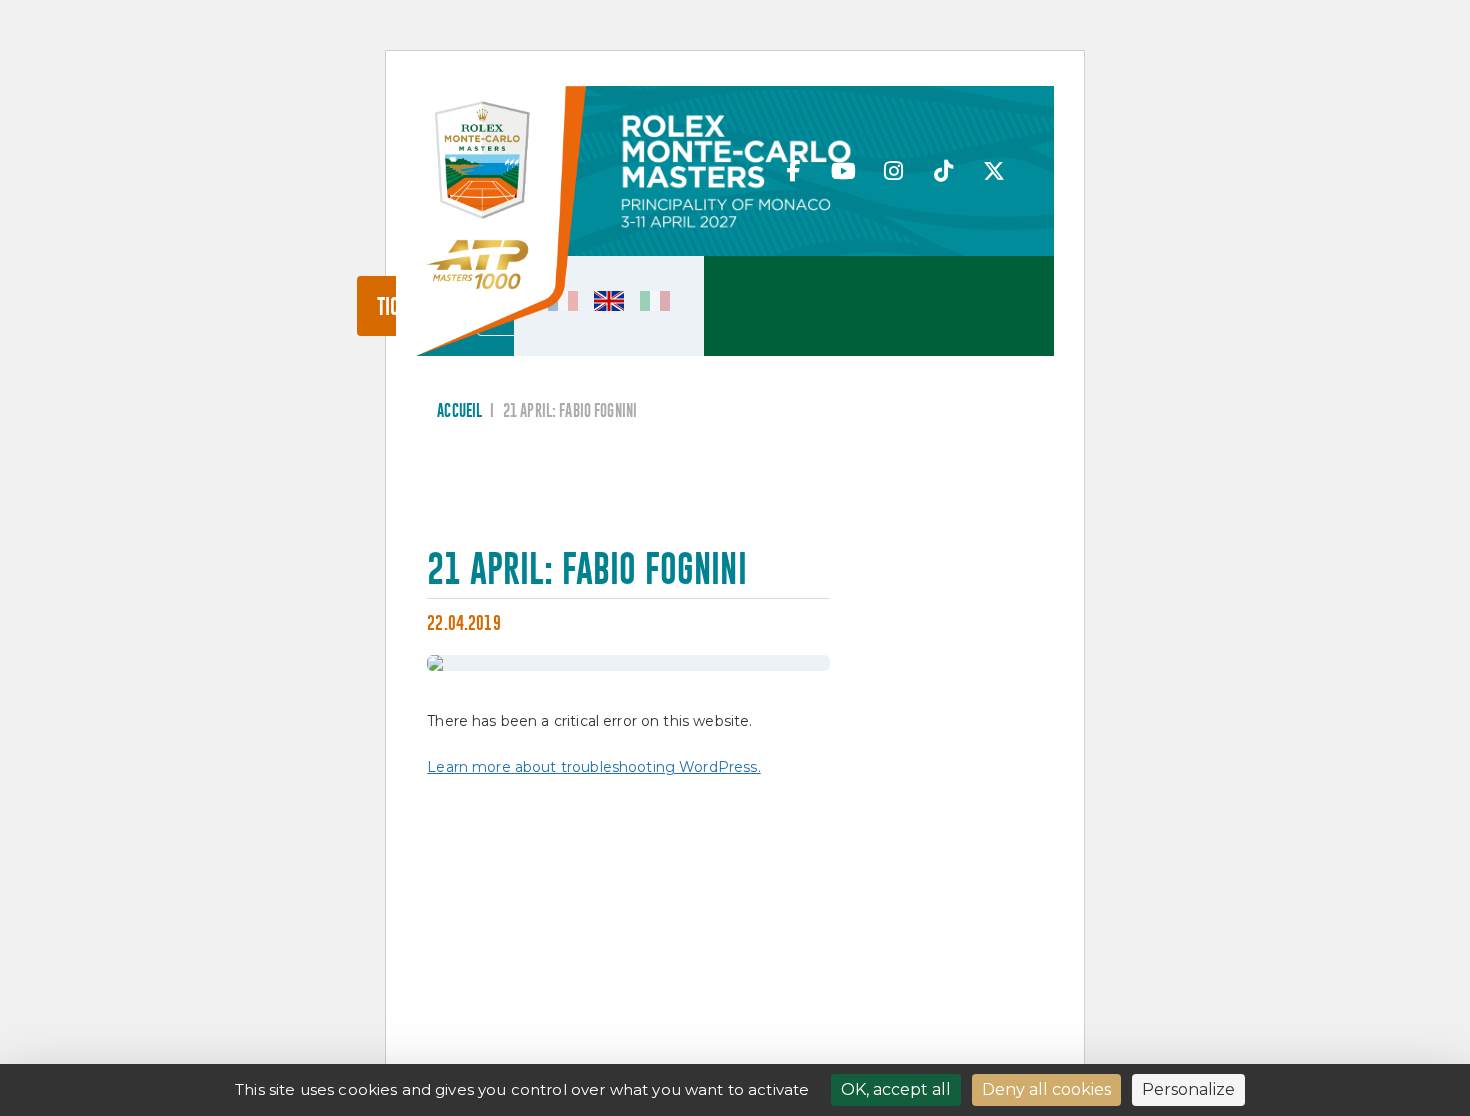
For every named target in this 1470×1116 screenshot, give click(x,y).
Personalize (1188, 1089)
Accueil (459, 411)
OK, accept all (896, 1089)
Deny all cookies (1046, 1089)
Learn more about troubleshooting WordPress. (593, 767)
